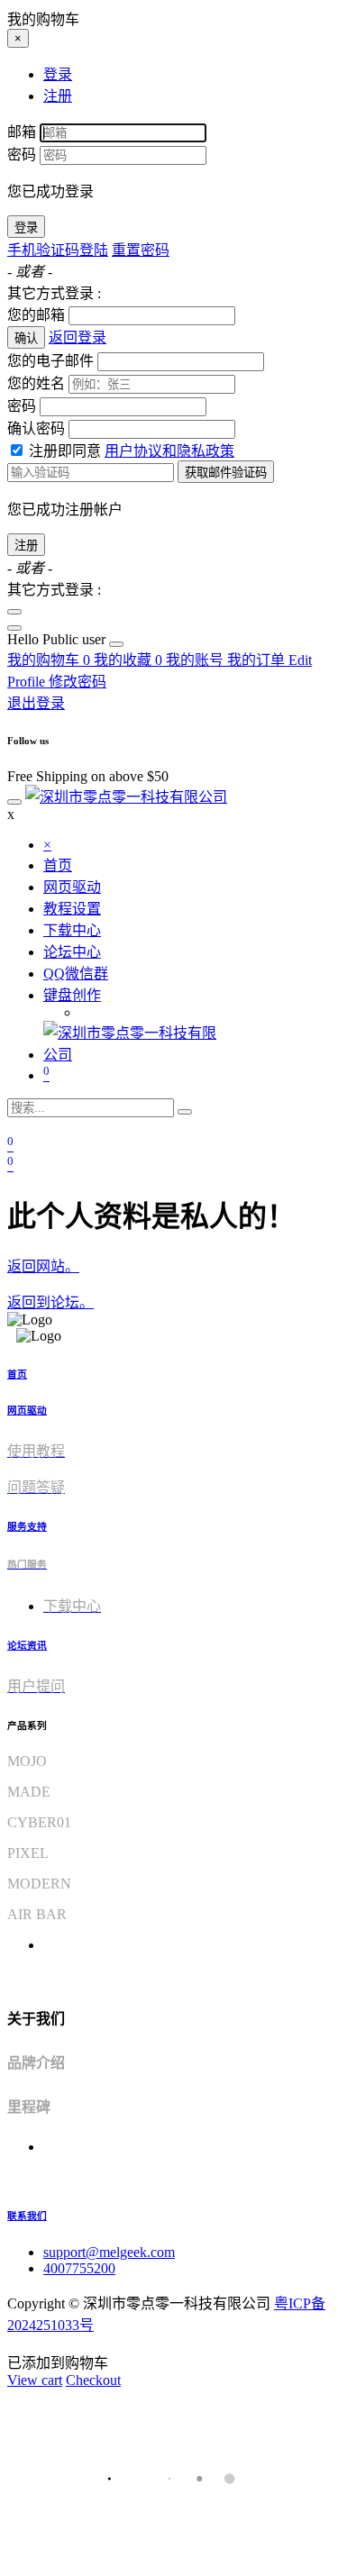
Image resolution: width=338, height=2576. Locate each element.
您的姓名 (36, 383)
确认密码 (36, 428)
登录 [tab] (58, 74)
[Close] (14, 612)
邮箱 (22, 132)
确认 (26, 338)
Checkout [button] (93, 2380)
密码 (22, 155)
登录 (26, 228)
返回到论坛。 (50, 1302)
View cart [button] (35, 2380)
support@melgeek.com (109, 2252)
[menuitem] (58, 639)
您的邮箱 (36, 315)
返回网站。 (43, 1266)
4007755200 (79, 2268)
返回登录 (78, 337)
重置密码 (141, 250)
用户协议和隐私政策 (169, 451)
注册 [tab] (58, 96)
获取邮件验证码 (226, 473)
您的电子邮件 (50, 361)
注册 (26, 546)
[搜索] (185, 1112)
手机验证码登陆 (58, 250)
